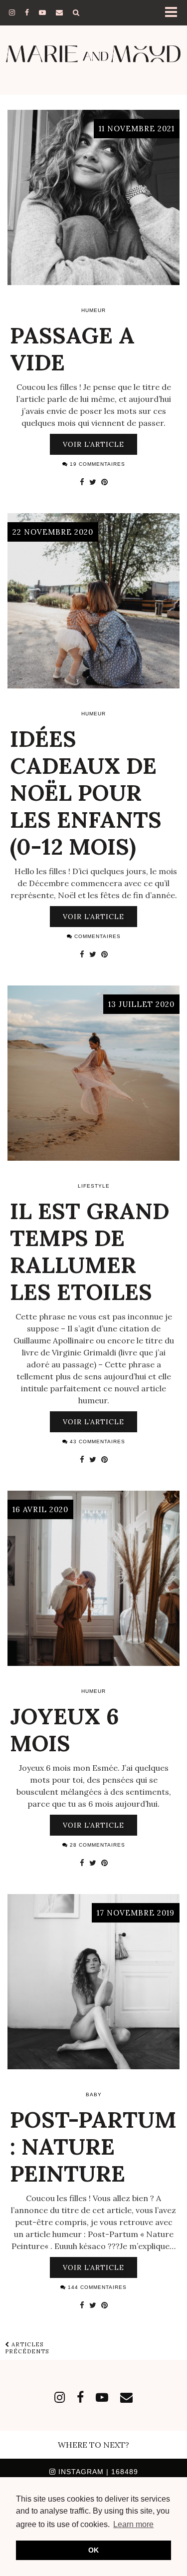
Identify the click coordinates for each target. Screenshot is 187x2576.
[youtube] (42, 12)
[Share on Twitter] (93, 482)
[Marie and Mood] (93, 54)
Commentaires (96, 936)
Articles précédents (27, 2348)
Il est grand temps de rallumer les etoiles (90, 1251)
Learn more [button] (133, 2524)
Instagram (97, 2472)
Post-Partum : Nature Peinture (93, 2146)
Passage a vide (72, 349)
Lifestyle (94, 1186)
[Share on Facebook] (82, 482)
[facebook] (27, 12)
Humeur (93, 310)
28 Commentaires (96, 1845)
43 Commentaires (96, 1442)
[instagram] (12, 12)
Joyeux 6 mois (65, 1730)
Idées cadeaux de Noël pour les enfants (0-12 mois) (86, 793)
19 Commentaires (96, 464)
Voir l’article (93, 444)
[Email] (59, 12)
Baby (94, 2094)
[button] (174, 13)
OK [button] (93, 2550)
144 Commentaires (96, 2287)
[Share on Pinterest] (104, 482)
